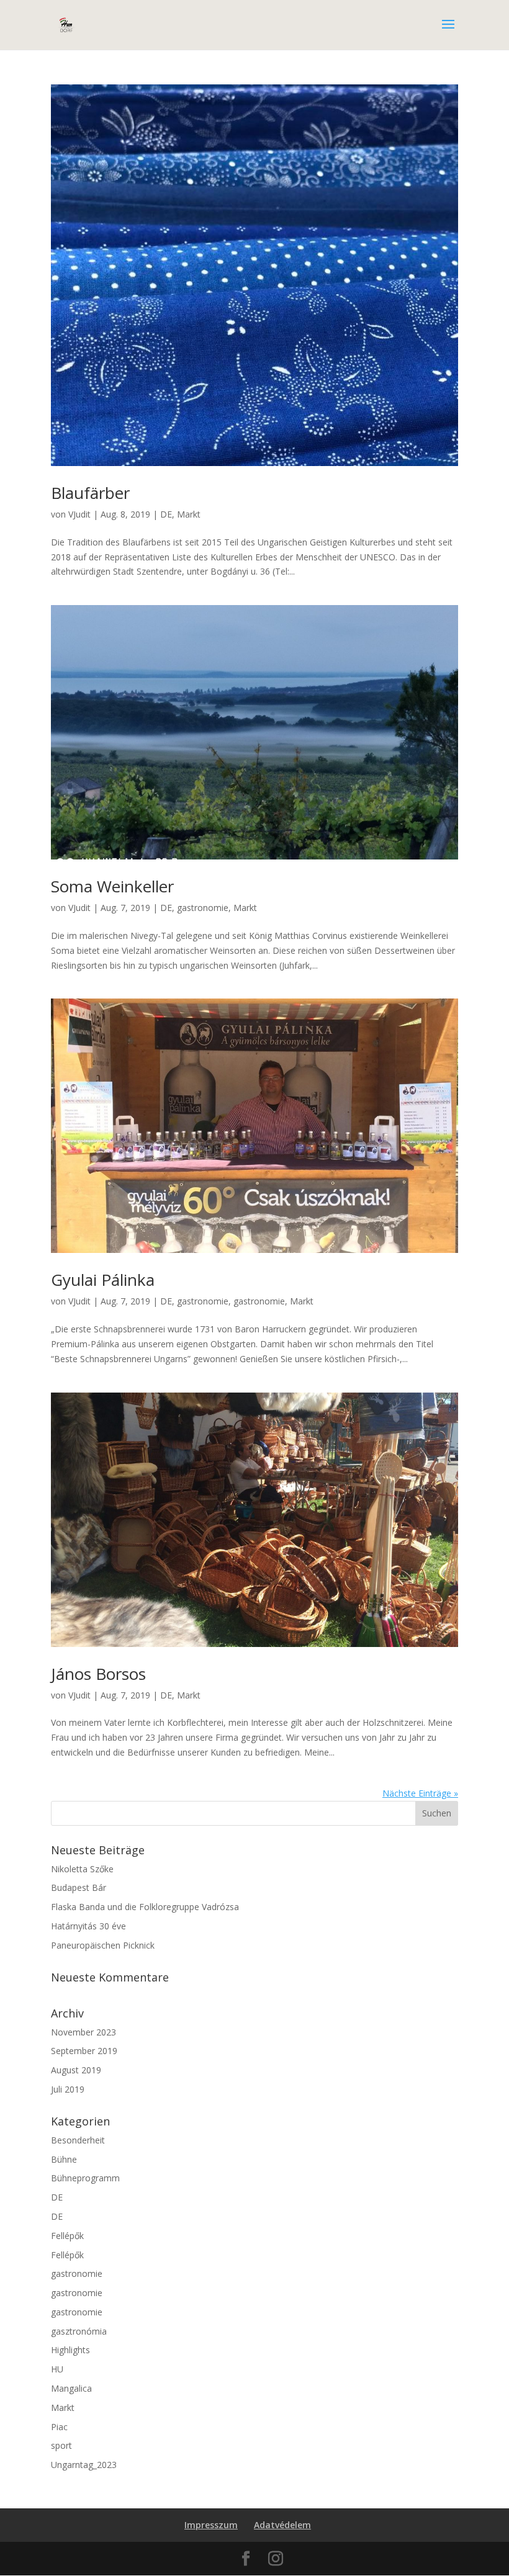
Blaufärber (90, 493)
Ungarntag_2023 (84, 2465)
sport (61, 2445)
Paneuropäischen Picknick (103, 1945)
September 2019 (84, 2051)
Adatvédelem (282, 2525)
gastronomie (203, 908)
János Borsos (98, 1674)
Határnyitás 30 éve (88, 1926)
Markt (189, 514)
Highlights (70, 2350)
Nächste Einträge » (420, 1793)
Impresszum (211, 2525)
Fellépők (67, 2236)
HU (57, 2369)
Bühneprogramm (85, 2178)
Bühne (64, 2159)
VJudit (79, 514)
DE (166, 514)
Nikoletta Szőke (82, 1869)
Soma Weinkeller (112, 886)
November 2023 (83, 2032)
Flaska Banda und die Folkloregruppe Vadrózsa (145, 1907)
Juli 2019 (68, 2089)
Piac (59, 2427)
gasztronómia (79, 2331)
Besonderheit (78, 2140)
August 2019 (76, 2070)
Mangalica (71, 2388)
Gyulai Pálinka (103, 1280)
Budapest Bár (79, 1887)
